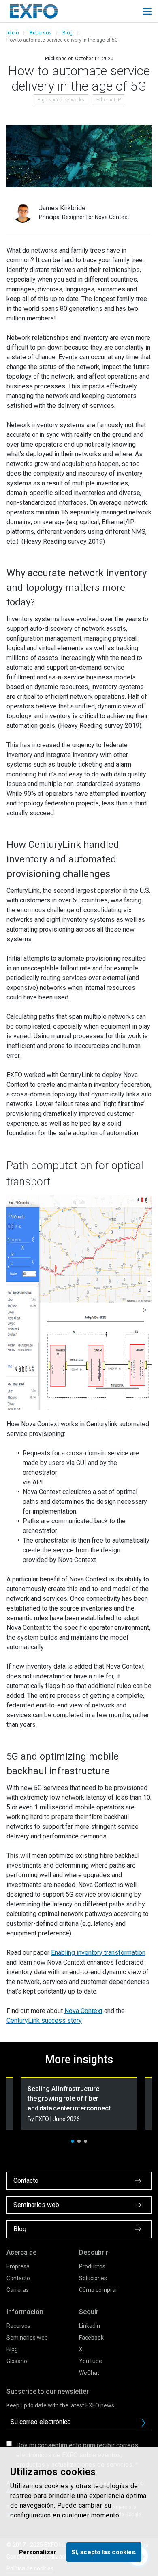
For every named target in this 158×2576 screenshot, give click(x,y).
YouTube (91, 2361)
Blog (67, 33)
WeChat (89, 2373)
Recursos (41, 33)
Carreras (18, 2290)
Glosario (17, 2361)
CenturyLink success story (44, 2021)
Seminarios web (27, 2338)
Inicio (13, 33)
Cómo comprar (98, 2290)
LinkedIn (90, 2326)
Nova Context (83, 2011)
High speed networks (61, 100)
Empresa (18, 2266)
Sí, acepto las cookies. (104, 2552)
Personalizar (37, 2552)
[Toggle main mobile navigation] (147, 11)
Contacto (18, 2278)
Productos (92, 2266)
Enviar (143, 2423)
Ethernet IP (109, 100)
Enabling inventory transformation (98, 1953)
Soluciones (93, 2278)
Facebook (91, 2338)
